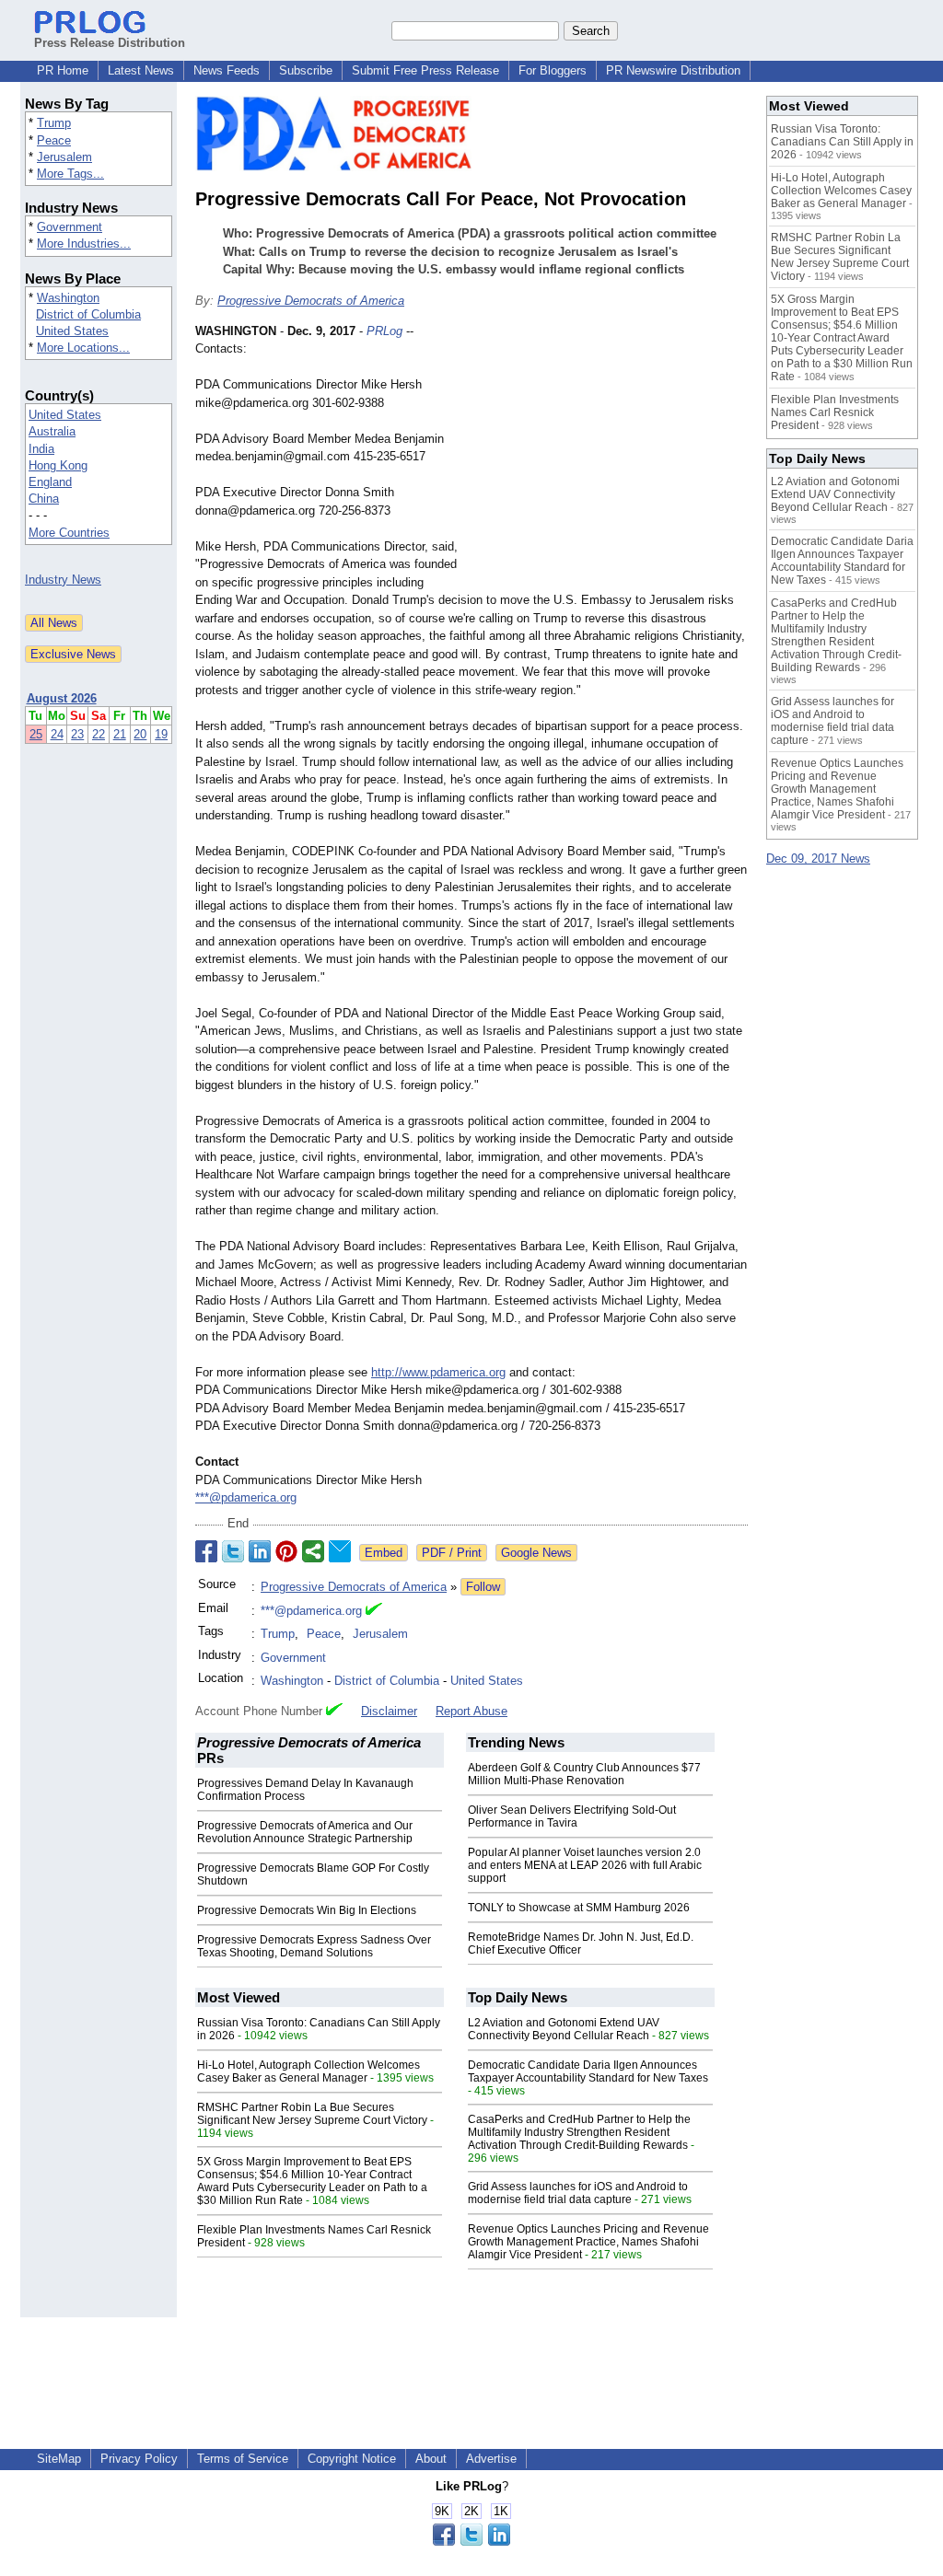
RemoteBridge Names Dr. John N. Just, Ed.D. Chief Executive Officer (581, 1944)
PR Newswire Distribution (673, 70)
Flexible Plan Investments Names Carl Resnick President (835, 412)
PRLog (384, 331)
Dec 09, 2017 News (818, 859)
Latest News (141, 70)
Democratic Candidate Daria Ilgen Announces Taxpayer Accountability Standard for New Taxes (588, 2071)
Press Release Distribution (110, 43)
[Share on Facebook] (206, 1551)
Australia (52, 431)
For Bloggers (553, 70)
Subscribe (306, 70)
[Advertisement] (610, 458)
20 (140, 734)
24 (57, 734)
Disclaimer (389, 1711)
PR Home (63, 70)
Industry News (63, 580)
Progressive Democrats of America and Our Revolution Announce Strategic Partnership (305, 1832)
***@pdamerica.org (246, 1497)
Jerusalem (64, 157)
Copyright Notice (352, 2459)
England (50, 482)
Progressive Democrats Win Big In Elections (307, 1910)
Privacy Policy (139, 2459)
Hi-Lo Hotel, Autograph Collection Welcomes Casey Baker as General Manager (309, 2071)
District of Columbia (88, 314)
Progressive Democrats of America (311, 301)
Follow (483, 1587)
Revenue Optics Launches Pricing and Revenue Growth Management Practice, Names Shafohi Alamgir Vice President (588, 2242)
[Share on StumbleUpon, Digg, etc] (313, 1551)
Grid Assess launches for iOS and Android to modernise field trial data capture (578, 2193)
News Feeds (227, 70)
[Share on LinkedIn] (260, 1551)
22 (99, 734)
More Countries (69, 533)
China (44, 499)
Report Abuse (471, 1711)
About (431, 2459)
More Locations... (83, 348)
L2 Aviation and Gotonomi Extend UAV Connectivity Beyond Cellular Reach (564, 2029)
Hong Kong (58, 465)
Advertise (491, 2459)
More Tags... (70, 174)
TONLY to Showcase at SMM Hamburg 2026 (579, 1908)
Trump (54, 123)
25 (36, 734)
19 (161, 734)
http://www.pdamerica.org (438, 1372)
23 (77, 734)
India (41, 449)
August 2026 (62, 698)
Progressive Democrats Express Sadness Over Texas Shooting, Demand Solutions (314, 1946)
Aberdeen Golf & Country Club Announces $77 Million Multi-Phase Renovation (584, 1774)
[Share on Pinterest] (286, 1551)
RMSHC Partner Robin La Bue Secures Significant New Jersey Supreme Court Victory (312, 2114)
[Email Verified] (374, 1611)
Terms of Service (243, 2459)
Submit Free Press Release (425, 70)
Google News (536, 1553)
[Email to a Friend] (340, 1551)
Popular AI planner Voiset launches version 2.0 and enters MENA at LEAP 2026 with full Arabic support (585, 1865)
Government (70, 227)
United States (72, 331)
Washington (68, 298)
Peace (54, 140)
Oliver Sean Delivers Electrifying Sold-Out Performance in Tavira (572, 1816)
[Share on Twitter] (233, 1551)
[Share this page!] (471, 2541)
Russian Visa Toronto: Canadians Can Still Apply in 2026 (842, 142)
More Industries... (84, 244)
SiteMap (59, 2459)
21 (120, 734)
